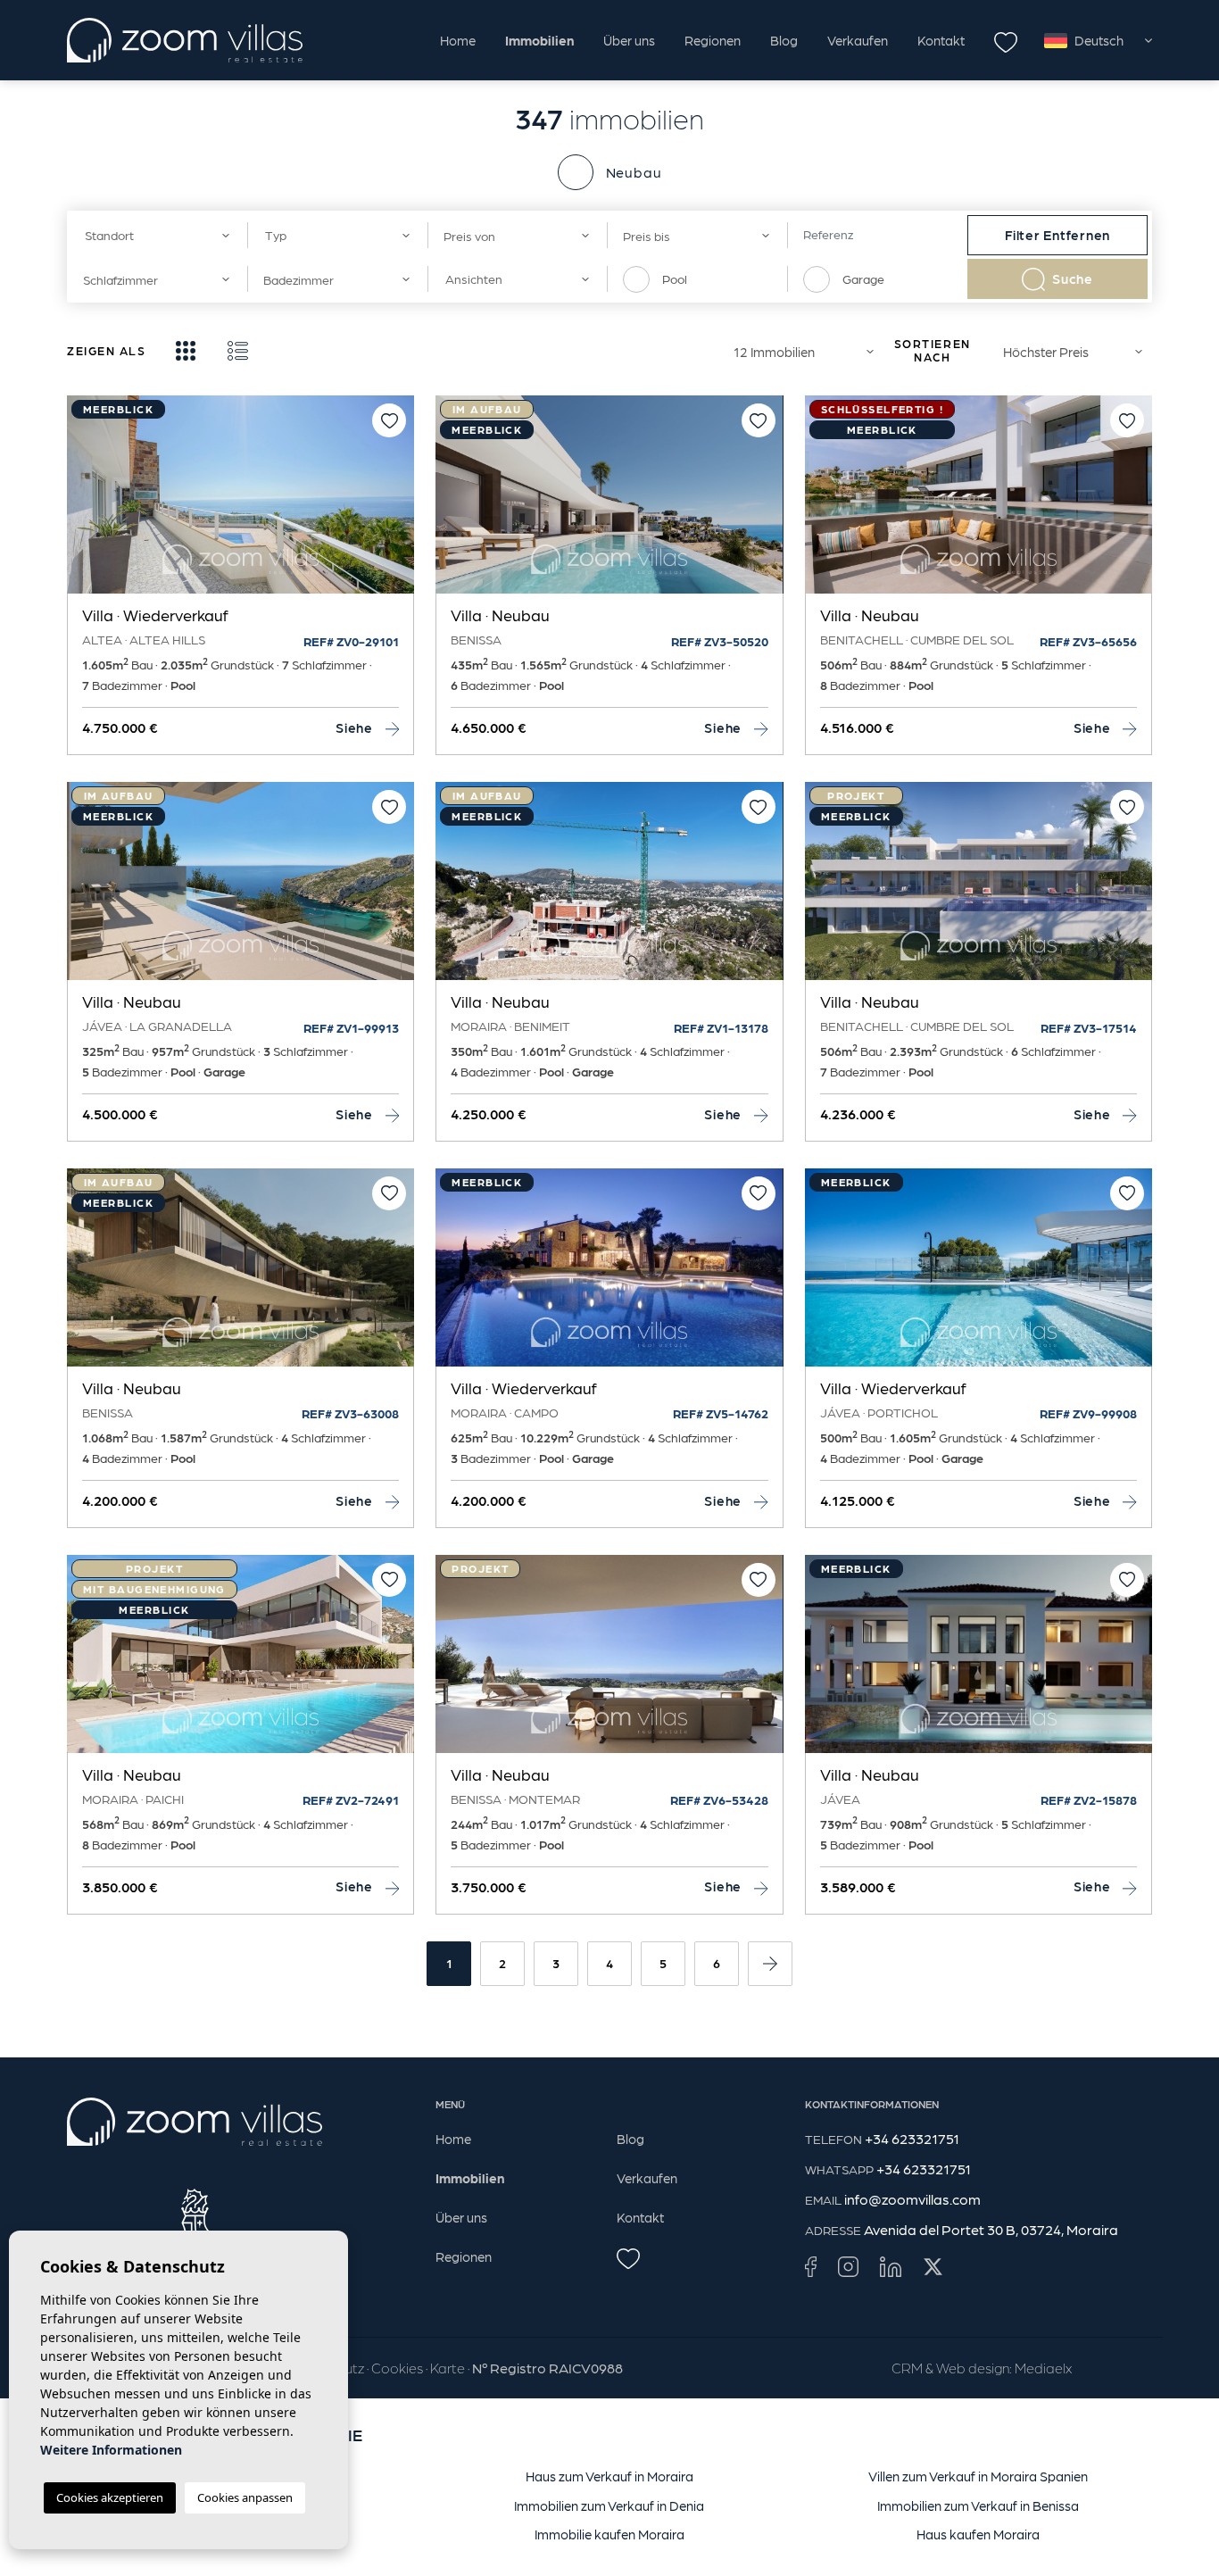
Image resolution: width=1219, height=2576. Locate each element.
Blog (784, 40)
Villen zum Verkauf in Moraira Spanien (978, 2476)
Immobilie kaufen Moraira (609, 2534)
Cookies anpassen (245, 2497)
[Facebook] (811, 2265)
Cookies (397, 2368)
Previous (85, 503)
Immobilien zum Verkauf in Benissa (978, 2505)
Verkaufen (858, 40)
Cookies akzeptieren (110, 2497)
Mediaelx (1043, 2368)
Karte (448, 2368)
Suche (1073, 278)
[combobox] (157, 235)
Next (396, 503)
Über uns (629, 40)
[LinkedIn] (891, 2265)
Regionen (713, 40)
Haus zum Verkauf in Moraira (609, 2476)
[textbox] (153, 235)
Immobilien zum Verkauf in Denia (609, 2505)
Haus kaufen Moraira (978, 2534)
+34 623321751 (912, 2138)
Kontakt (941, 40)
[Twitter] (933, 2265)
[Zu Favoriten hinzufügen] (389, 420)
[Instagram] (848, 2265)
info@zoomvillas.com (912, 2199)
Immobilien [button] (539, 40)
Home (458, 40)
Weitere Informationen (111, 2450)
